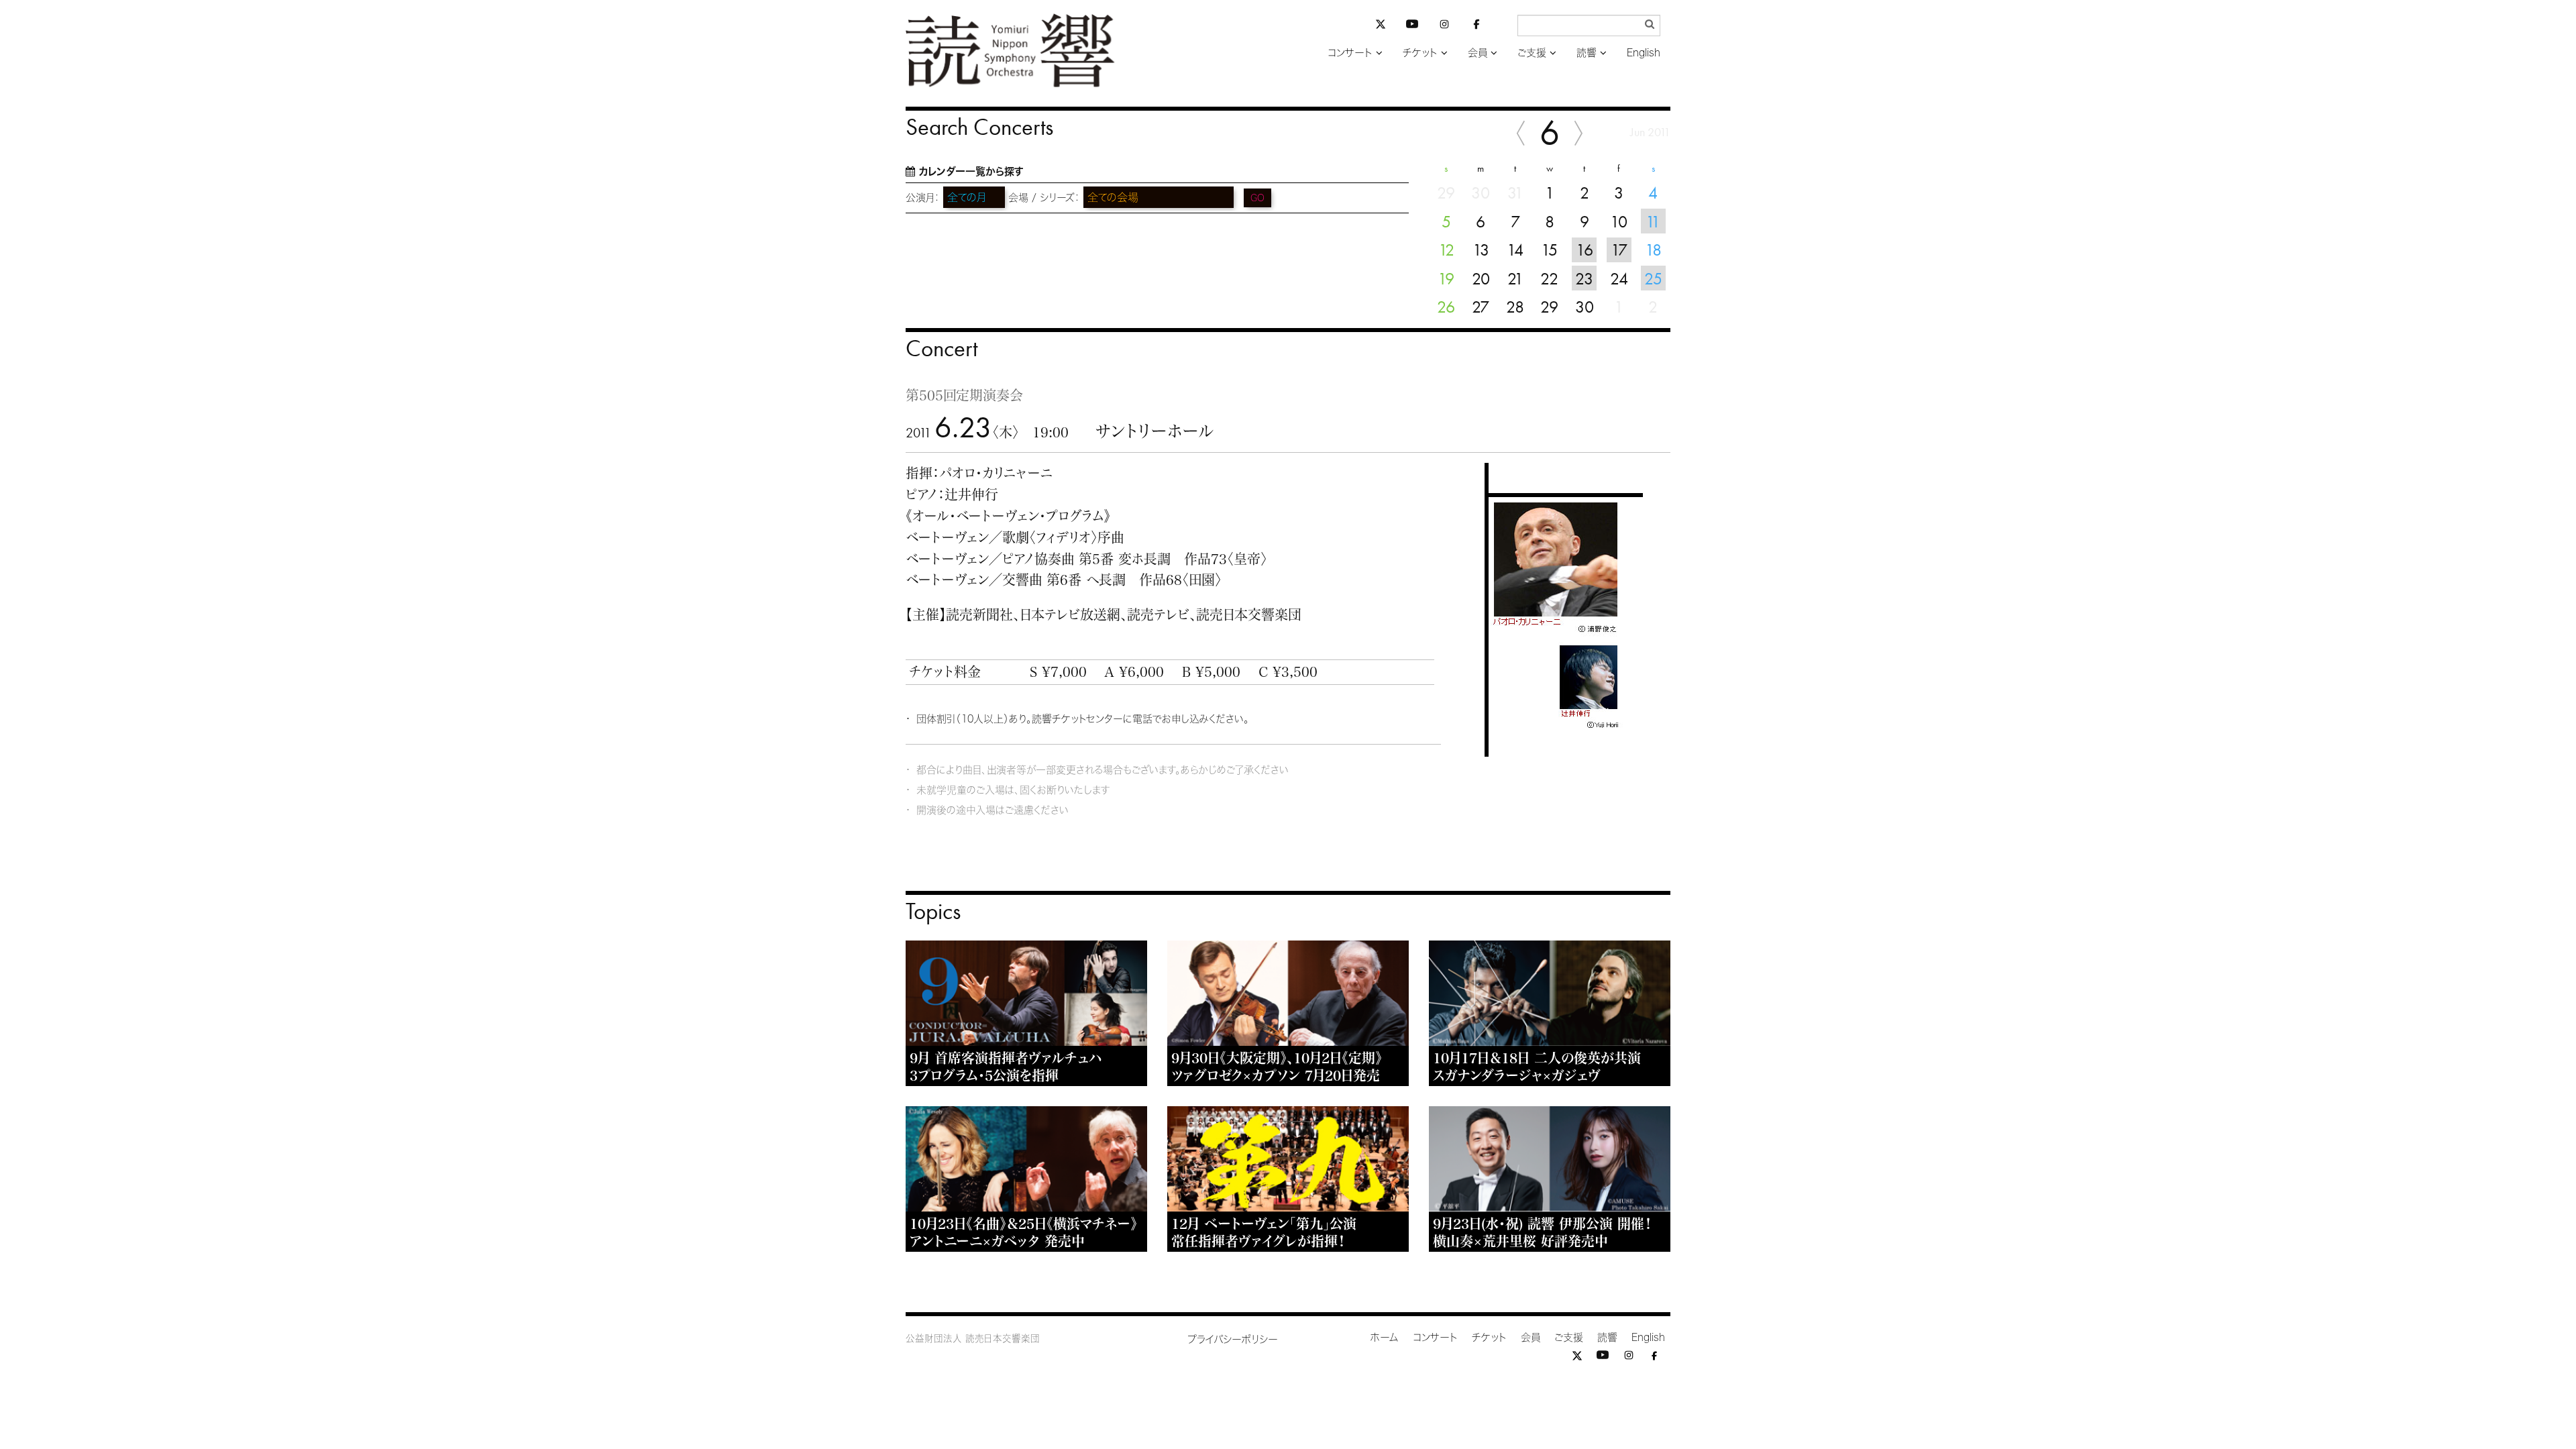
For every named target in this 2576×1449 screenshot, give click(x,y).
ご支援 (1532, 53)
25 (1653, 278)
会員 (1478, 53)
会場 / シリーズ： (1044, 198)
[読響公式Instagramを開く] (1444, 26)
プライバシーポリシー (1233, 1339)
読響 (1587, 53)
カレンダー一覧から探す (971, 171)
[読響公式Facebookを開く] (1477, 26)
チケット (1420, 53)
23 (1584, 278)
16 (1585, 250)
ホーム (1385, 1337)
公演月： (923, 198)
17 (1619, 250)
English (1644, 53)
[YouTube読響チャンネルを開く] (1412, 26)
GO (1257, 198)
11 (1653, 221)
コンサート (1350, 53)
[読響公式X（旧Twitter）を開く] (1381, 26)
